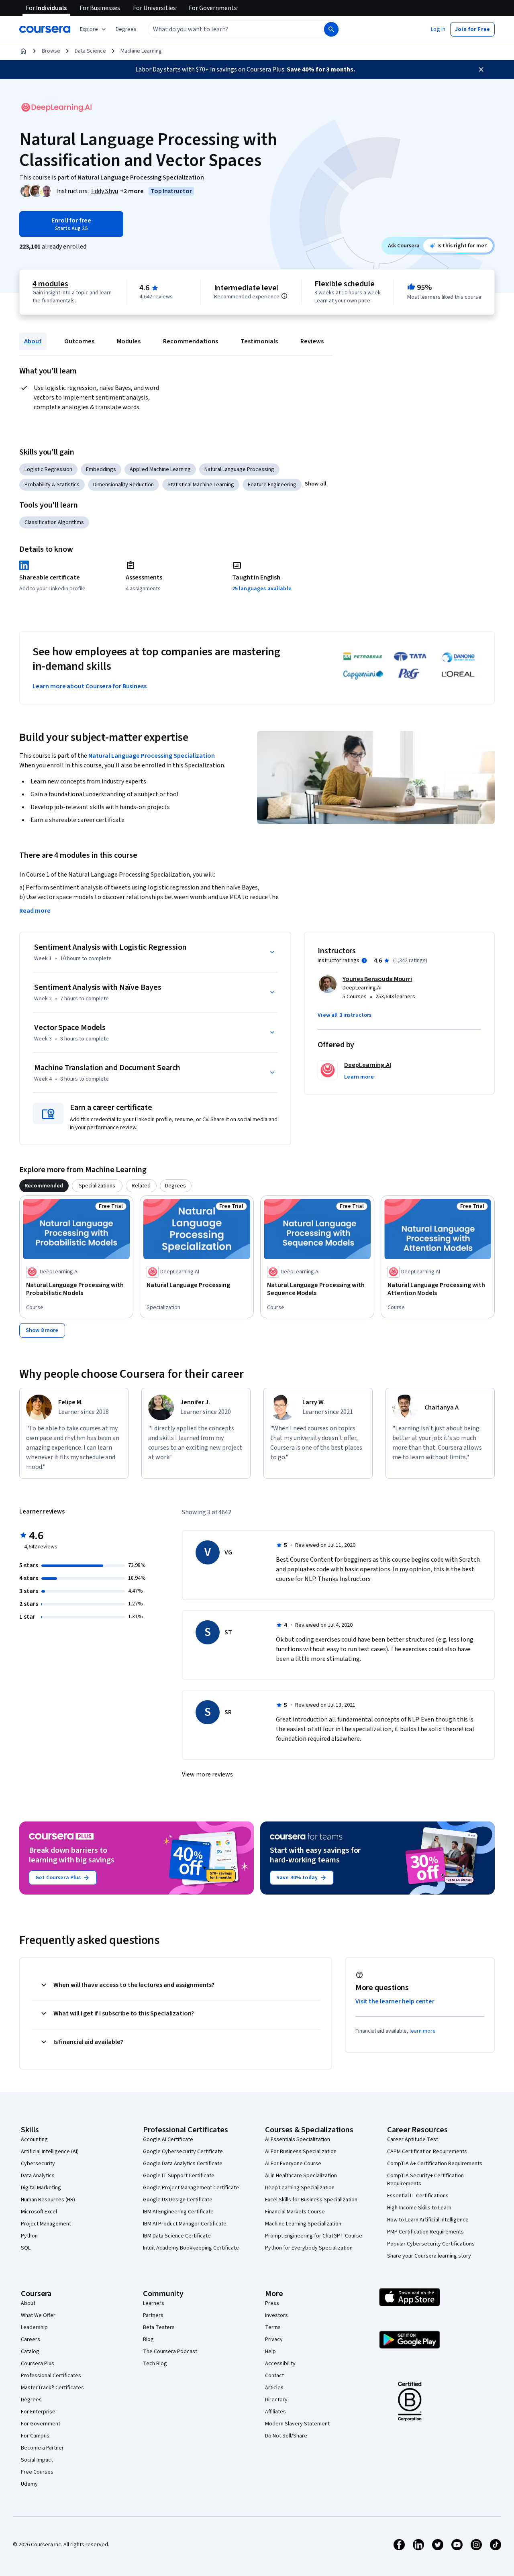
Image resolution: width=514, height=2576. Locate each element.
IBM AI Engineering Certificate (178, 2212)
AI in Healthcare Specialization (301, 2176)
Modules (129, 341)
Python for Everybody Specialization (309, 2248)
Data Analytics (38, 2176)
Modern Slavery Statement (297, 2424)
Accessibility (280, 2364)
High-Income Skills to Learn (419, 2208)
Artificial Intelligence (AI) (50, 2152)
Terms (273, 2327)
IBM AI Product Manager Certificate (185, 2224)
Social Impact (37, 2460)
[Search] (331, 29)
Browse (51, 51)
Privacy (274, 2339)
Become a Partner (42, 2448)
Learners (154, 2303)
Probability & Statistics (52, 485)
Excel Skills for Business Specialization (311, 2200)
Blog (148, 2339)
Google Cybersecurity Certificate (183, 2152)
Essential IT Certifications (418, 2196)
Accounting (34, 2140)
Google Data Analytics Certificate (183, 2164)
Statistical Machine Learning (201, 485)
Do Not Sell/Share (286, 2436)
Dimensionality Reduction (123, 485)
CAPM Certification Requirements (427, 2152)
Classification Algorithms (54, 522)
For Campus (35, 2436)
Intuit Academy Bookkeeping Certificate (191, 2248)
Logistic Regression (48, 469)
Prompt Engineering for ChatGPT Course (314, 2236)
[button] (126, 29)
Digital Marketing (41, 2188)
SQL (26, 2248)
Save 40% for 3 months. (321, 69)
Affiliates (275, 2412)
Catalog (30, 2352)
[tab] (44, 1186)
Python (29, 2236)
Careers (31, 2339)
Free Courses (37, 2472)
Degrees (31, 2400)
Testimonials (259, 341)
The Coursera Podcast (170, 2352)
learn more (423, 2031)
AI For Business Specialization (301, 2152)
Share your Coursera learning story (429, 2256)
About (33, 341)
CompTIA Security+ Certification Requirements (425, 2180)
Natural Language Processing (239, 469)
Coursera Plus (38, 2364)
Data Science (90, 51)
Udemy (29, 2484)
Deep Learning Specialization (300, 2188)
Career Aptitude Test (413, 2140)
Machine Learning (141, 51)
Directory (276, 2400)
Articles (274, 2388)
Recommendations (191, 341)
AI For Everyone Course (293, 2164)
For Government (41, 2424)
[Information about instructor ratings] (364, 961)
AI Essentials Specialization (298, 2140)
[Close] (481, 69)
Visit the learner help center (395, 2001)
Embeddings (101, 469)
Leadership (34, 2327)
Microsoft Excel (39, 2212)
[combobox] (227, 29)
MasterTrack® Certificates (52, 2388)
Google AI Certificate (168, 2140)
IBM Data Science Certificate (177, 2236)
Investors (276, 2315)
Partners (153, 2315)
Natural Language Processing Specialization (152, 756)
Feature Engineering (272, 485)
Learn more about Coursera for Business (90, 686)
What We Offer (38, 2315)
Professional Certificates (51, 2376)
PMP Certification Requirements (425, 2232)
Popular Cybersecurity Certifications (431, 2244)
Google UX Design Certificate (178, 2200)
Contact (274, 2376)
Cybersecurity (38, 2164)
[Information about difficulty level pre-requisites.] (284, 296)
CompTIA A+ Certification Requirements (435, 2164)
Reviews (312, 341)
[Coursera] (45, 29)
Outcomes (79, 341)
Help (270, 2352)
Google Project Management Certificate (191, 2188)
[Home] (23, 51)
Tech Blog (155, 2364)
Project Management (46, 2224)
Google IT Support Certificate (179, 2176)
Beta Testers (159, 2327)
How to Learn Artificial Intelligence (428, 2220)
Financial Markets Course (295, 2212)
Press (272, 2303)
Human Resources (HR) (48, 2200)
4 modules (50, 284)
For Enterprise (38, 2412)
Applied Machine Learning (160, 469)
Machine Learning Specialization (303, 2224)
